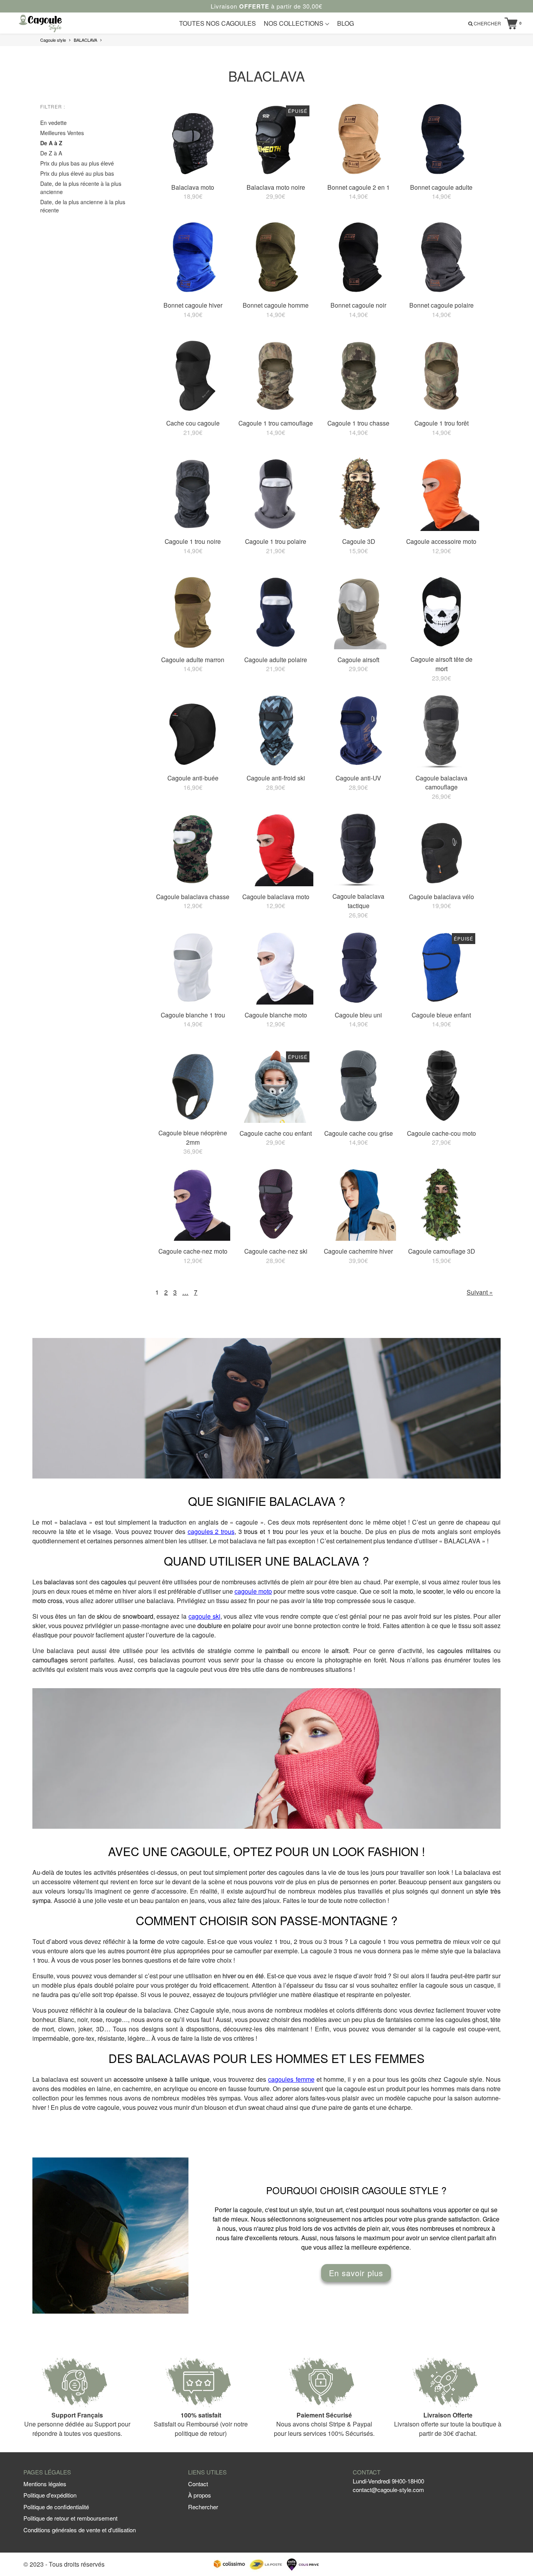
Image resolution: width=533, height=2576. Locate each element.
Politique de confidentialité (56, 2507)
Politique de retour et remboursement (70, 2518)
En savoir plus (356, 2273)
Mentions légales (45, 2484)
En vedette (53, 123)
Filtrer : (53, 106)
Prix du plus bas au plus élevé (77, 163)
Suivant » (480, 1292)
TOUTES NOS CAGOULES (218, 23)
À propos (200, 2495)
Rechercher (203, 2507)
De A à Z (51, 143)
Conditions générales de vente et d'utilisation (80, 2530)
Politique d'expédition (50, 2495)
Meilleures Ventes (62, 133)
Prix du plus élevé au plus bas (77, 173)
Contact (198, 2484)
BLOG (346, 23)
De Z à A (51, 153)
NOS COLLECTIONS (294, 23)
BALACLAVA (85, 40)
